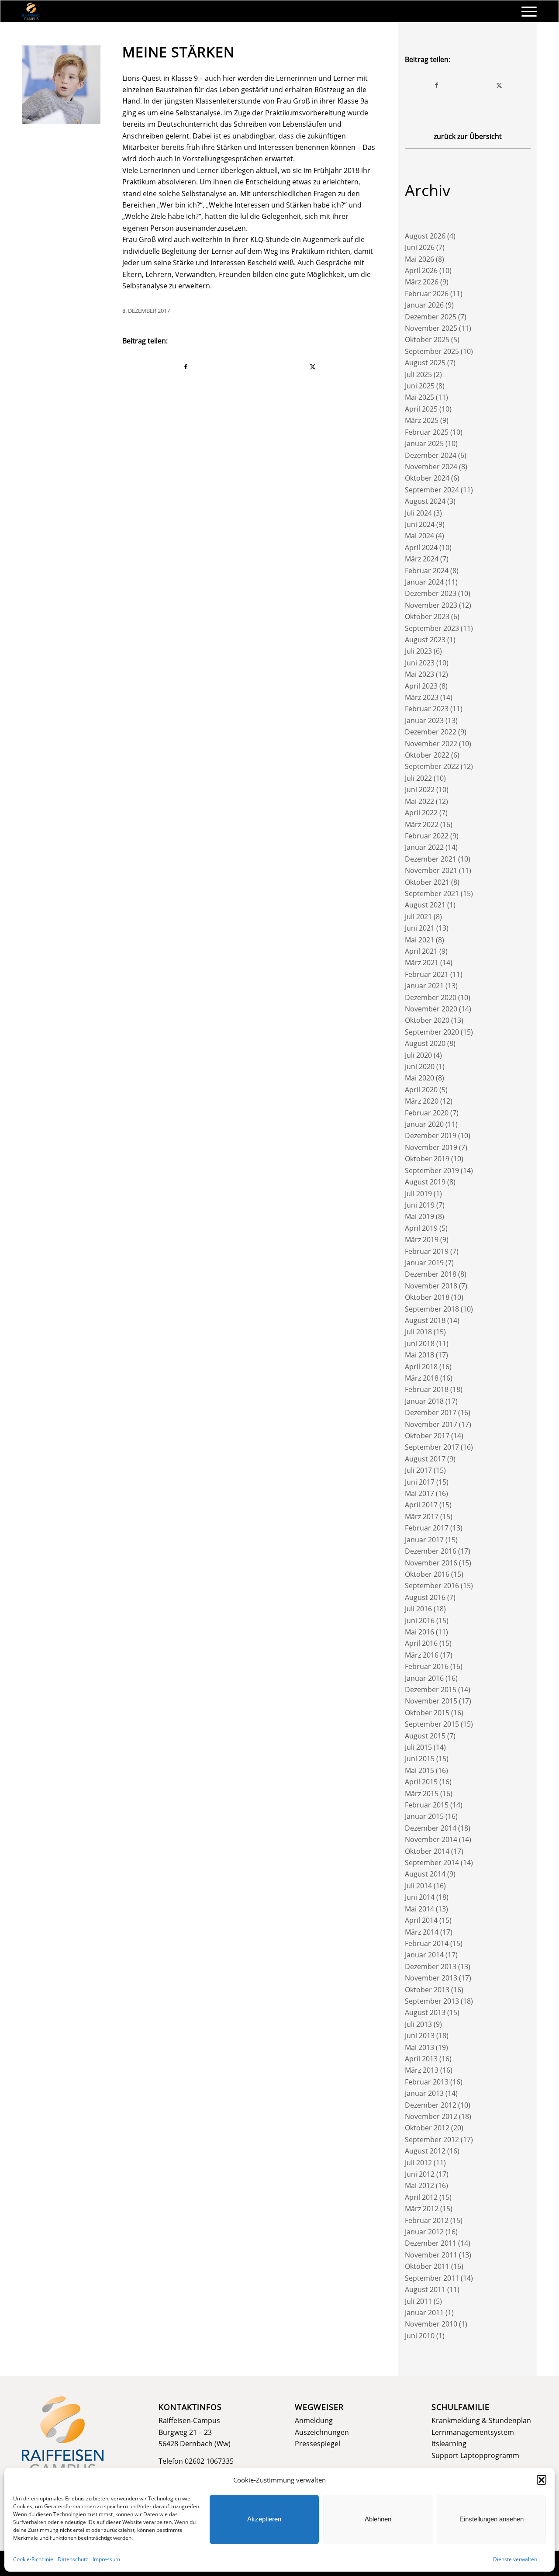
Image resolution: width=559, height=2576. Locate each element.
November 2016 (431, 1563)
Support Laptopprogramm (475, 2455)
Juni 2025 (420, 386)
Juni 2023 (420, 663)
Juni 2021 (420, 928)
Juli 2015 (418, 1747)
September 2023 (432, 628)
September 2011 (432, 2278)
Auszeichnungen (322, 2432)
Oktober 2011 (427, 2266)
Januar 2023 (424, 720)
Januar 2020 (424, 1124)
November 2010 (431, 2324)
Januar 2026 (424, 305)
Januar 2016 (424, 1678)
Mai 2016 (419, 1632)
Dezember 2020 (431, 997)
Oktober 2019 (427, 1159)
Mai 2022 (419, 801)
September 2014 (432, 1863)
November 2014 (431, 1839)
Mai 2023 (419, 674)
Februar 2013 (427, 2082)
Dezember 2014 (431, 1828)
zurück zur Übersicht (468, 136)
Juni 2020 (420, 1066)
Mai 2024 (419, 536)
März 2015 (422, 1794)
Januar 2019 (424, 1263)
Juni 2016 (420, 1620)
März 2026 (422, 282)
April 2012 (421, 2197)
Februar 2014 (427, 1943)
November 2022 (431, 744)
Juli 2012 (418, 2163)
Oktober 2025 (427, 339)
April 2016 (421, 1643)
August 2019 (425, 1182)
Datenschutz (73, 2559)
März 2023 (422, 697)
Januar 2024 (424, 582)
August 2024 (425, 501)
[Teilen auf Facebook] (186, 367)
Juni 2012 (420, 2174)
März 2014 (422, 1932)
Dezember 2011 (431, 2243)
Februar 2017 (427, 1528)
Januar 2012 (424, 2232)
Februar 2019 (427, 1251)
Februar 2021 (427, 974)
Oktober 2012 (427, 2128)
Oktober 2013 (427, 1990)
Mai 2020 (419, 1078)
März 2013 (422, 2070)
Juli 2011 (418, 2301)
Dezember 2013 (431, 1967)
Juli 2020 (418, 1055)
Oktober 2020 (427, 1020)
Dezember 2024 (431, 455)
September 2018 (432, 1309)
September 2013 (432, 2001)
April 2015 (421, 1782)
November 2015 (431, 1701)
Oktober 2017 (427, 1436)
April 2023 (421, 686)
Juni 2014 (420, 1897)
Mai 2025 (419, 397)
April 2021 (421, 951)
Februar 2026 (427, 294)
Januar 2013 (424, 2093)
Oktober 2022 (427, 755)
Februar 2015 (427, 1805)
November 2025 (431, 328)
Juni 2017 (420, 1482)
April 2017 (421, 1505)
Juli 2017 (418, 1470)
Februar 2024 (427, 571)
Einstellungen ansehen (492, 2519)
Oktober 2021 (427, 882)
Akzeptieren (264, 2519)
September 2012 (432, 2140)
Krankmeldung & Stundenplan (481, 2420)
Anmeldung (314, 2420)
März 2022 (422, 824)
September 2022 (432, 766)
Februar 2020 (427, 1113)
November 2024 (431, 467)
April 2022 (421, 813)
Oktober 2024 (427, 478)
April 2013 (421, 2059)
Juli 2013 (418, 2024)
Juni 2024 (420, 524)
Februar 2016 (427, 1666)
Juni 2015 (420, 1759)
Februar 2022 (427, 836)
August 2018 (425, 1320)
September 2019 (432, 1170)
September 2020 (432, 1032)
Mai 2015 (419, 1770)
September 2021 (432, 893)
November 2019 (431, 1147)
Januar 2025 (424, 443)
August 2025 (425, 363)
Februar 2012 (427, 2220)
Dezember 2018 (431, 1274)
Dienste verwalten (515, 2559)
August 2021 (425, 905)
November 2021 (431, 870)
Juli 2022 (418, 778)
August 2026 (425, 236)
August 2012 (425, 2151)
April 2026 (421, 270)
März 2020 (422, 1101)
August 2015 (425, 1736)
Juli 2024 (418, 513)
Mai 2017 (419, 1493)
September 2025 (432, 351)
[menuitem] (526, 11)
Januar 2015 (424, 1816)
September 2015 (432, 1724)
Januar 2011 (424, 2313)
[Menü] (526, 11)
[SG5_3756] (61, 85)
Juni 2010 (420, 2336)
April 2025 (421, 409)
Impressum (106, 2559)
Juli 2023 (418, 651)
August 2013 (425, 2012)
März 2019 (422, 1240)
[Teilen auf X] (313, 367)
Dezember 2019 (431, 1136)
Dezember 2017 (431, 1413)
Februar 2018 (427, 1389)
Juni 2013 (420, 2036)
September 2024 (432, 490)
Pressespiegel (317, 2444)
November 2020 (431, 1009)
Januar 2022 (424, 847)
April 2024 (421, 547)
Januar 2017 (424, 1540)
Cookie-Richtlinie (33, 2559)
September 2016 (432, 1586)
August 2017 (425, 1459)
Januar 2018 (424, 1401)
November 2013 (431, 1978)
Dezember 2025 (431, 317)
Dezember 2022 (431, 732)
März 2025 (422, 420)
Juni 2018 (420, 1343)
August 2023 (425, 640)
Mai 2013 (419, 2047)
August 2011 (425, 2289)
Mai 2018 (419, 1355)
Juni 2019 (420, 1205)
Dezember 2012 (431, 2105)
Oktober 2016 (427, 1574)
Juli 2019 (418, 1194)
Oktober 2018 (427, 1297)
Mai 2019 (419, 1216)
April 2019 (421, 1228)
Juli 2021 (418, 917)
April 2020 (421, 1090)
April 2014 (421, 1920)
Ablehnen (378, 2519)
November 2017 (431, 1424)
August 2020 (425, 1043)
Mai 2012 (419, 2185)
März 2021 (422, 963)
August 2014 (425, 1874)
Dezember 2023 (431, 593)
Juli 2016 (418, 1609)
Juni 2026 (420, 247)
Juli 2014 (418, 1886)
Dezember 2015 (431, 1690)
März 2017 (422, 1517)
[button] (542, 2480)
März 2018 (422, 1378)
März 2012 (422, 2209)
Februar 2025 (427, 432)
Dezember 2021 (431, 859)
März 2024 (422, 559)
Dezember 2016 (431, 1551)
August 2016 (425, 1597)
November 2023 (431, 605)
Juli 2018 (418, 1332)
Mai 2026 (419, 259)
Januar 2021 (424, 986)
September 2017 (432, 1447)
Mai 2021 (419, 940)
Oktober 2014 (427, 1851)
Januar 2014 (424, 1955)
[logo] (31, 11)
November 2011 (431, 2255)
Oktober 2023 (427, 616)
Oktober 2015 (427, 1713)
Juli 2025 (418, 374)
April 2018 (421, 1367)
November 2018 (431, 1286)
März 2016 (422, 1655)
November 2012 (431, 2116)
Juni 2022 (420, 789)
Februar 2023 (427, 709)
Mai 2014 (419, 1909)
